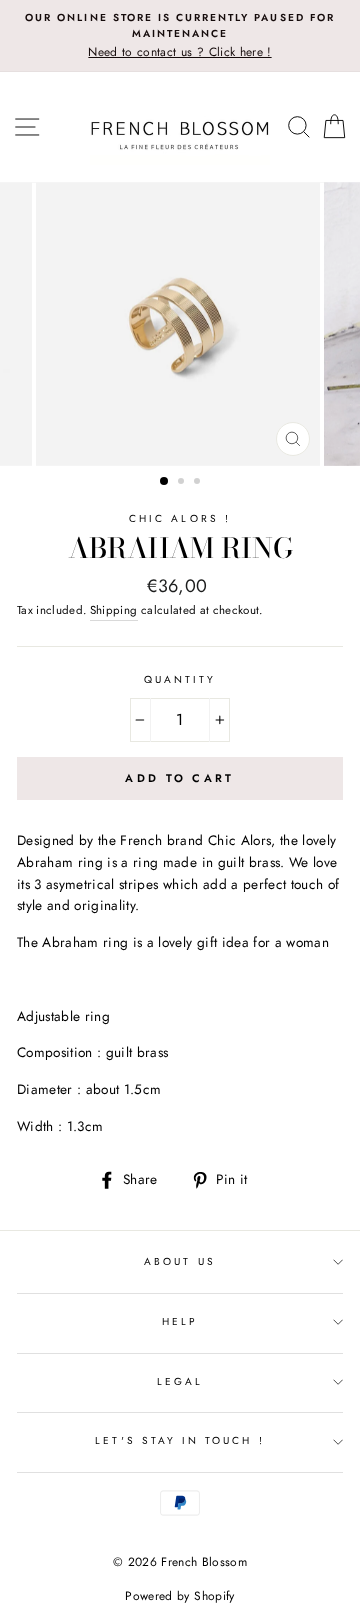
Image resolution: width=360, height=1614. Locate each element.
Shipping (114, 610)
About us (179, 1261)
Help (180, 1321)
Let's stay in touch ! (179, 1440)
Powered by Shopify (179, 1596)
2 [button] (183, 483)
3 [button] (199, 483)
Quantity (180, 679)
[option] (180, 36)
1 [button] (165, 482)
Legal (180, 1381)
